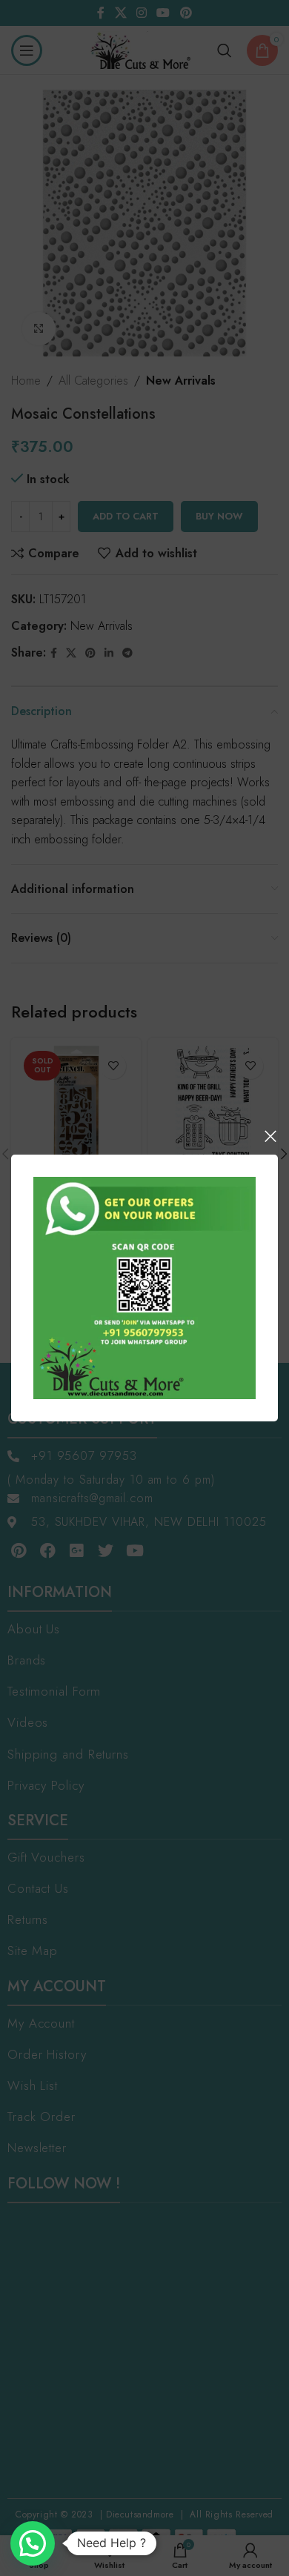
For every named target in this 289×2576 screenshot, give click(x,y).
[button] (33, 2543)
